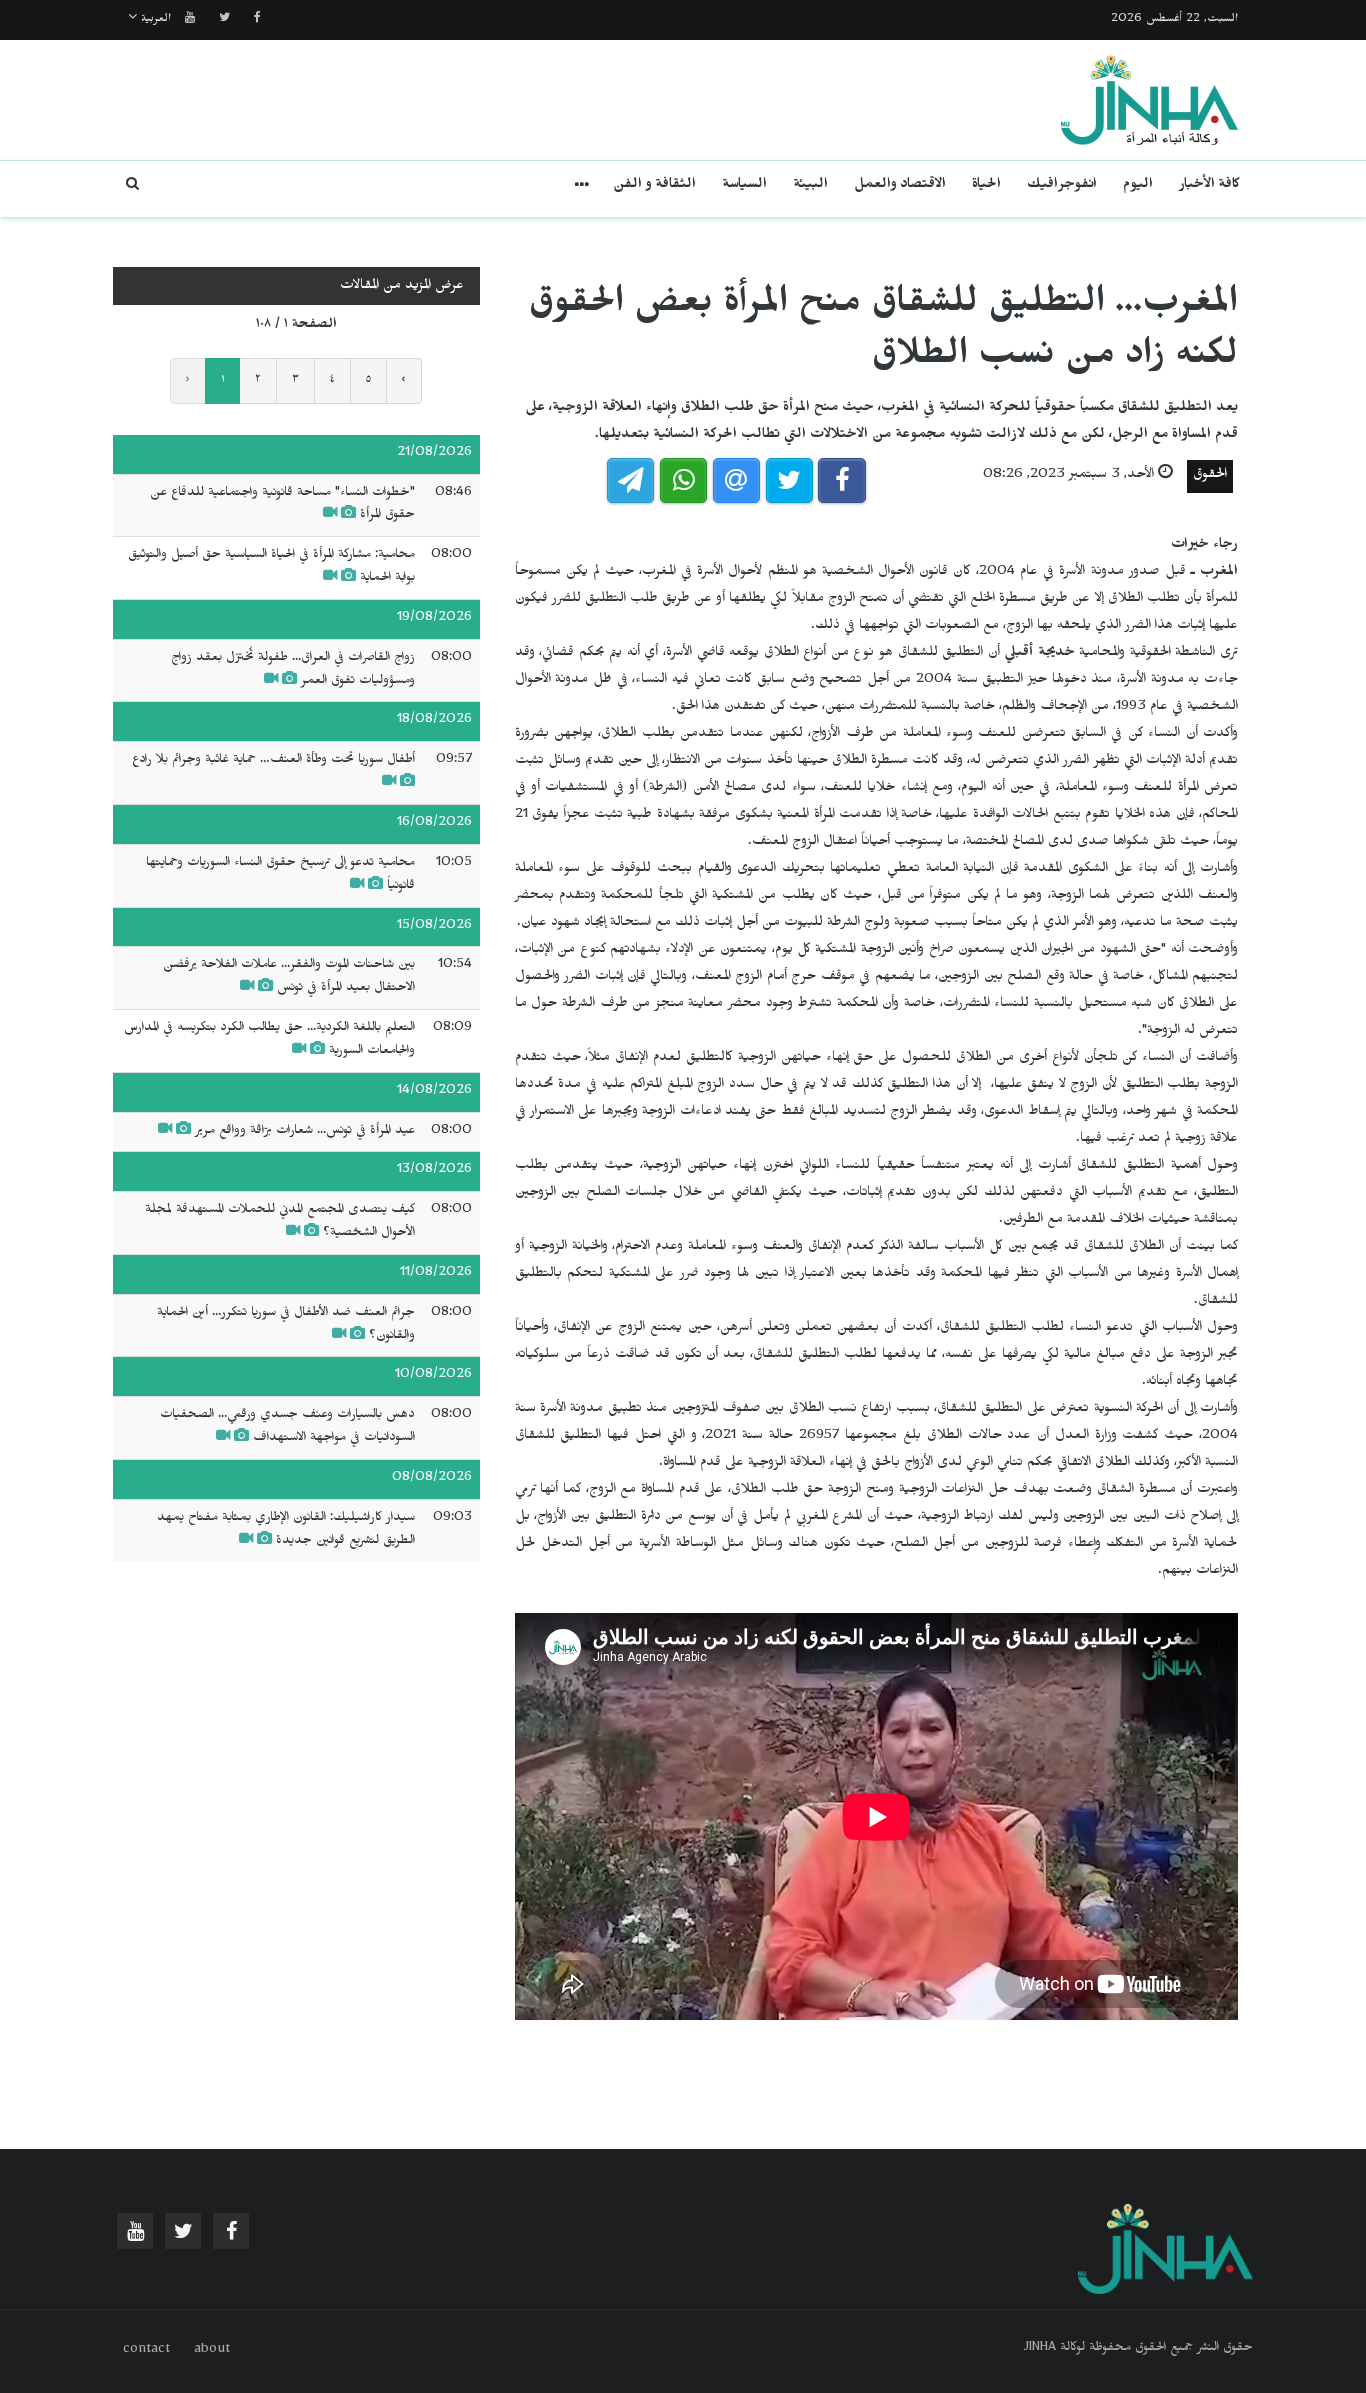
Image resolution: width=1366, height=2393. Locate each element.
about (212, 2351)
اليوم (1138, 186)
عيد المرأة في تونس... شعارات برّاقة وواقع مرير (305, 1132)
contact (146, 2351)
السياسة (744, 186)
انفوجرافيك (1062, 186)
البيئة (810, 186)
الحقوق (1210, 476)
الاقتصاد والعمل (900, 186)
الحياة (986, 186)
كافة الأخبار (1209, 186)
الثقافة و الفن (654, 186)
